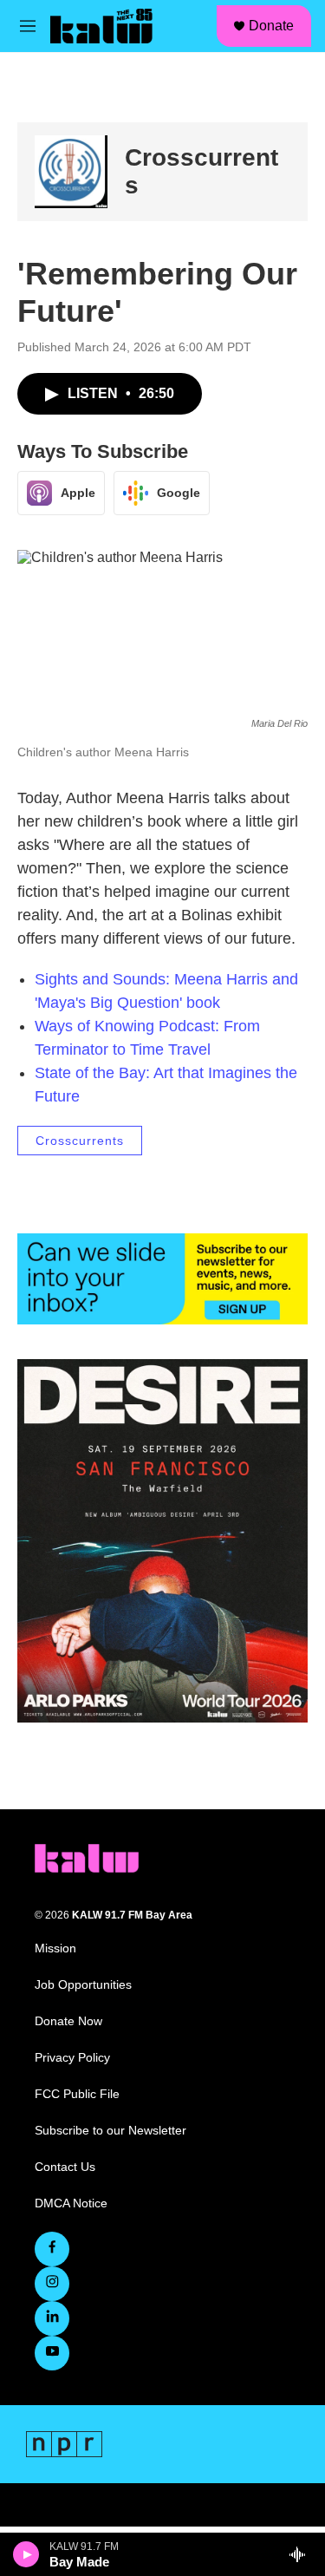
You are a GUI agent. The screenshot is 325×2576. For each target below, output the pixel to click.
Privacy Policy (72, 2058)
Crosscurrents (80, 1141)
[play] (26, 2554)
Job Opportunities (83, 1985)
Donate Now (68, 2021)
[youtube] (52, 2353)
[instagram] (52, 2284)
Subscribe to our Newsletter (110, 2131)
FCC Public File (77, 2094)
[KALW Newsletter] (162, 1278)
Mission (55, 1948)
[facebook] (52, 2249)
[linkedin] (52, 2318)
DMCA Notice (71, 2203)
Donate (271, 26)
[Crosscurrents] (71, 172)
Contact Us (65, 2167)
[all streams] (302, 2554)
